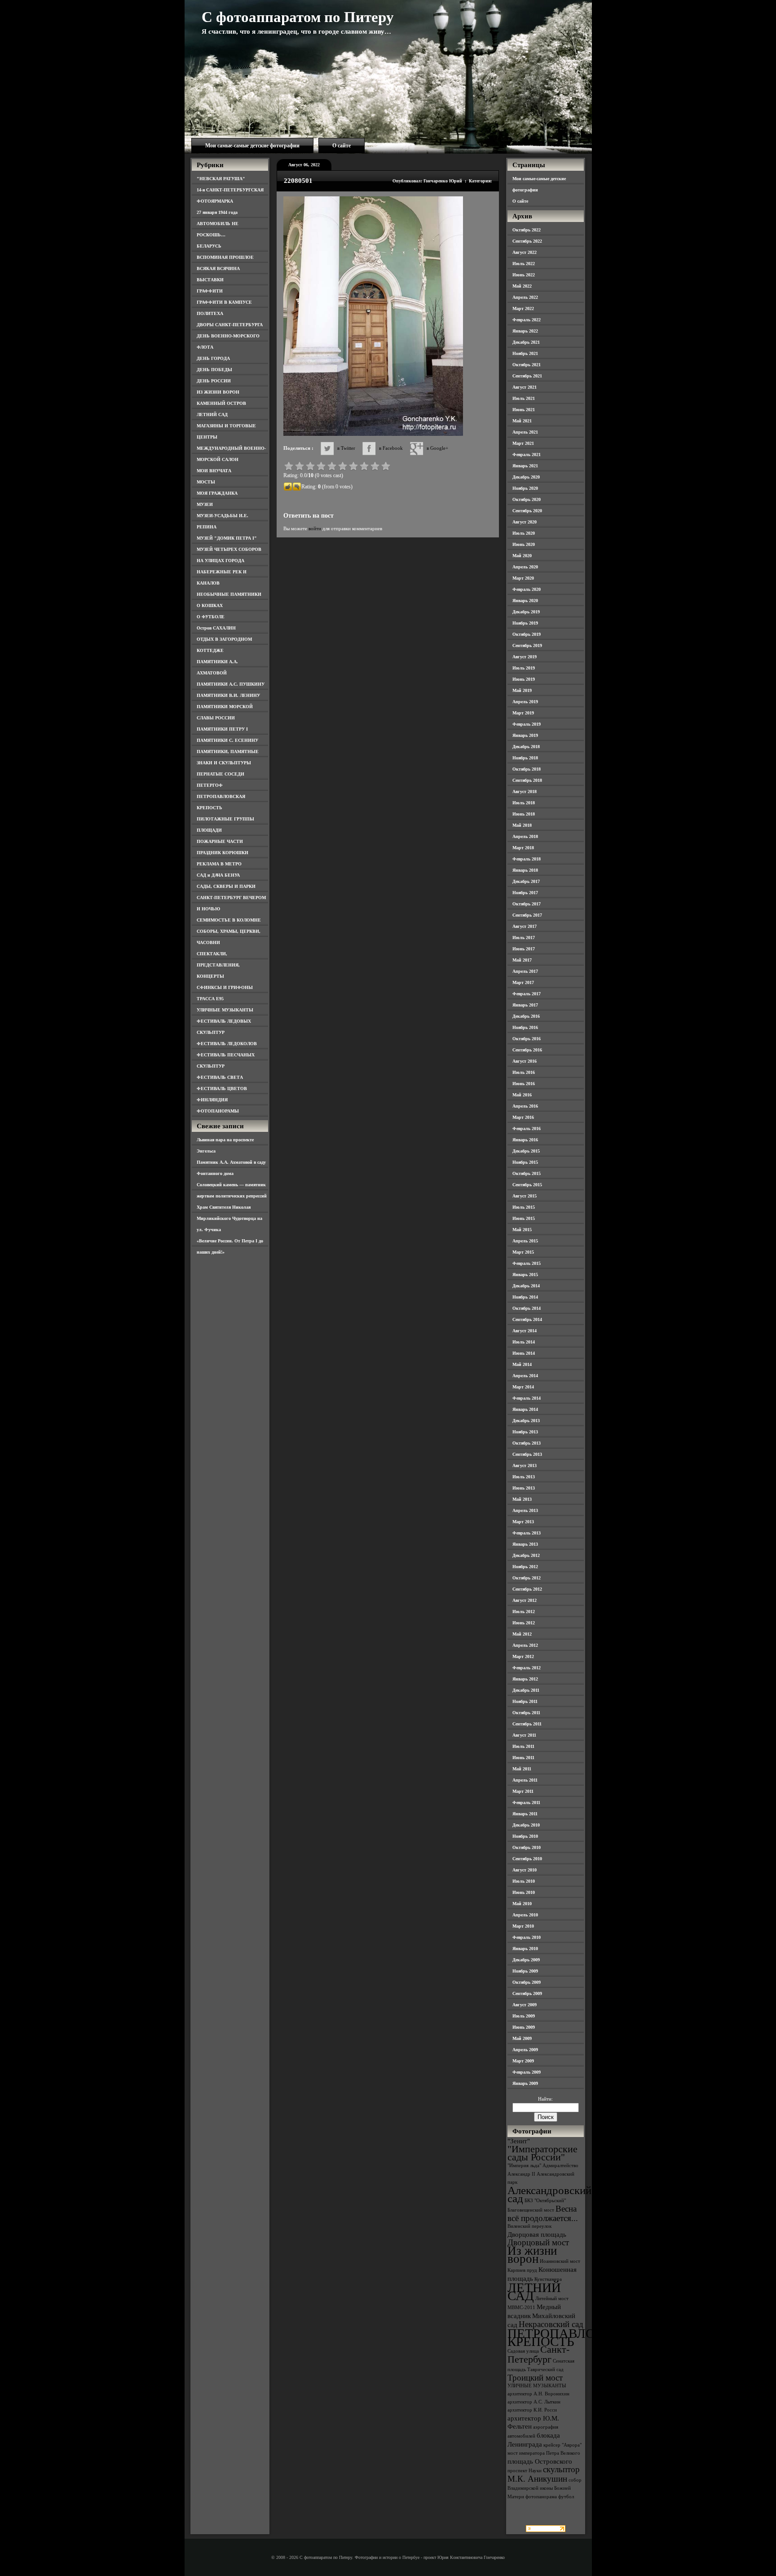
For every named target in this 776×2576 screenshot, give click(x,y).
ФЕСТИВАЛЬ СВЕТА (220, 1077)
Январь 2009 (525, 2083)
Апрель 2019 (525, 702)
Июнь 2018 (524, 814)
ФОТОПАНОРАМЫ (218, 1111)
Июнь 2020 (524, 544)
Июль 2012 (524, 1612)
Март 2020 (523, 578)
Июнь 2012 (524, 1623)
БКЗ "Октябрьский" (545, 2201)
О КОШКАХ (210, 605)
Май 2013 (522, 1499)
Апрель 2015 (525, 1241)
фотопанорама (541, 2497)
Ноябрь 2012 (525, 1567)
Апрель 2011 (525, 1780)
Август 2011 (524, 1735)
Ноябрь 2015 (525, 1162)
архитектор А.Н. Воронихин (538, 2394)
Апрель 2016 (525, 1106)
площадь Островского (540, 2461)
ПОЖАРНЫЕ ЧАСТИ (220, 841)
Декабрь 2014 (526, 1286)
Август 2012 (525, 1600)
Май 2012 (522, 1634)
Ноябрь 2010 (525, 1836)
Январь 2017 (525, 1005)
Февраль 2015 (527, 1263)
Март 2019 (523, 713)
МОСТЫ (206, 482)
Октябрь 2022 (527, 230)
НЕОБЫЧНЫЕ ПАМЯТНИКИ (229, 594)
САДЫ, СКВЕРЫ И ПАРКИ (226, 886)
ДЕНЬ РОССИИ (214, 381)
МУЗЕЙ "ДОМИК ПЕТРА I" (227, 538)
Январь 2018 (525, 870)
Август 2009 (525, 2005)
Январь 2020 (525, 601)
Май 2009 (522, 2038)
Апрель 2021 (525, 432)
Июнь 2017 (524, 949)
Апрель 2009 (525, 2050)
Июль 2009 (524, 2016)
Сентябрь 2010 (527, 1859)
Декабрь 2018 (526, 747)
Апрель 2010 (525, 1915)
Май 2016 (522, 1095)
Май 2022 (522, 286)
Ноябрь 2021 (525, 353)
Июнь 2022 (524, 275)
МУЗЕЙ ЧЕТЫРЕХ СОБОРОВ (229, 549)
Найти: (545, 2099)
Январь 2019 (525, 735)
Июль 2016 (524, 1072)
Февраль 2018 (527, 859)
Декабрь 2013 (526, 1421)
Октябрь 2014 (527, 1308)
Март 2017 (523, 982)
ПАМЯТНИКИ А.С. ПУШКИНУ (231, 684)
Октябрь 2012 (527, 1578)
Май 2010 (522, 1904)
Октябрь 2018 (527, 769)
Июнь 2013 (524, 1488)
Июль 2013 (524, 1477)
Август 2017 (525, 926)
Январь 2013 (525, 1544)
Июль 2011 (523, 1746)
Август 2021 (525, 387)
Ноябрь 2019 (525, 623)
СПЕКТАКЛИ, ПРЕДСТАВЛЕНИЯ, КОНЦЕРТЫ (218, 965)
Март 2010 (523, 1926)
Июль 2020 (524, 533)
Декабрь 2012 (526, 1555)
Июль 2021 (524, 398)
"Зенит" (519, 2141)
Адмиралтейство (560, 2166)
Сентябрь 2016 (527, 1050)
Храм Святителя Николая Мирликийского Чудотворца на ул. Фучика (229, 1218)
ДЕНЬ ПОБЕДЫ (214, 370)
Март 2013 (523, 1522)
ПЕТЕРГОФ (210, 785)
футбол (566, 2497)
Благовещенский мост (531, 2210)
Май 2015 (522, 1230)
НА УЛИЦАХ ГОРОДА (220, 561)
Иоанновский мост (560, 2261)
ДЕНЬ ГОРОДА (213, 358)
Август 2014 (525, 1331)
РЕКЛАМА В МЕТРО (219, 864)
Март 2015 (523, 1252)
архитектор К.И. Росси (532, 2410)
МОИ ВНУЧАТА (214, 471)
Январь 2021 (525, 466)
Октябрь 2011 (526, 1713)
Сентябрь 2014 (527, 1319)
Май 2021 (522, 421)
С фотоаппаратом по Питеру (298, 17)
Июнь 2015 (524, 1218)
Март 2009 (523, 2061)
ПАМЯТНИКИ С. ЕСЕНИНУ (227, 740)
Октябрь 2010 (527, 1847)
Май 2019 (522, 690)
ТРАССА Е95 (210, 999)
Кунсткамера (548, 2279)
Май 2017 (522, 960)
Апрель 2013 (525, 1510)
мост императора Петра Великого (544, 2453)
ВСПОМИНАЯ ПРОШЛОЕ (225, 257)
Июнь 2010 (524, 1892)
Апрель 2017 (525, 971)
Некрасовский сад (551, 2324)
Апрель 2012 (525, 1645)
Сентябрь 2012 (527, 1589)
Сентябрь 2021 (527, 376)
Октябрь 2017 (527, 904)
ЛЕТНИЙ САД (212, 415)
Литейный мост (552, 2299)
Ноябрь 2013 (525, 1432)
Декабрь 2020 (526, 477)
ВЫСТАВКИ (210, 280)
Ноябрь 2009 (525, 1971)
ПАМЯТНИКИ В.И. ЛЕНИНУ (228, 695)
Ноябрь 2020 (525, 488)
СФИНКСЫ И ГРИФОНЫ (225, 987)
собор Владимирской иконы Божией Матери (545, 2488)
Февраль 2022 (527, 320)
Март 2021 (523, 443)
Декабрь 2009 (526, 1960)
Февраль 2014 (527, 1398)
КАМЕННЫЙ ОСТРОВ (221, 403)
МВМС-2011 (521, 2308)
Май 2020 (522, 556)
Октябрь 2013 (527, 1443)
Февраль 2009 (527, 2072)
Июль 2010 (524, 1881)
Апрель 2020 (525, 567)
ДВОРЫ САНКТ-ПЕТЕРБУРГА (230, 325)
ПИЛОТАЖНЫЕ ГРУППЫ (225, 819)
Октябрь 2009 (527, 1982)
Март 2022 (523, 308)
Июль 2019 (524, 668)
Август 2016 (525, 1061)
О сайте (342, 146)
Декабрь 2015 (526, 1151)
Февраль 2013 (527, 1533)
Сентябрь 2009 (527, 1993)
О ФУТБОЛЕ (211, 617)
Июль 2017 (524, 938)
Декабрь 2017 (526, 881)
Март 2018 (523, 848)
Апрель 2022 (525, 297)
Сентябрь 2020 (527, 511)
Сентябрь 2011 (527, 1724)
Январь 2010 (525, 1949)
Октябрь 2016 (527, 1039)
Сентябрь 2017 (527, 915)
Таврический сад (545, 2370)
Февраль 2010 (527, 1937)
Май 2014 (522, 1364)
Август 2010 (525, 1870)
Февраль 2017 (527, 994)
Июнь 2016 (524, 1084)
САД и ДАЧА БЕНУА (218, 875)
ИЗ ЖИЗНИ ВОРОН (218, 392)
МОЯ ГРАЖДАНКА (217, 493)
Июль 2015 (524, 1207)
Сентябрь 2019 (527, 645)
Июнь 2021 (524, 410)
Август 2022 (525, 252)
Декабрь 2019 (526, 612)
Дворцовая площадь (537, 2234)
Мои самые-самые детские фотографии (252, 146)
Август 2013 (525, 1465)
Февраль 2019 (527, 724)
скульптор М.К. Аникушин (544, 2474)
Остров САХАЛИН (216, 628)
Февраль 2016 (527, 1128)
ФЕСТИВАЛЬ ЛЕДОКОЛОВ (227, 1044)
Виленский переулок (529, 2226)
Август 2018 (525, 791)
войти (315, 528)
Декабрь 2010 (526, 1825)
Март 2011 (523, 1791)
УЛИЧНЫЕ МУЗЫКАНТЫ (225, 1010)
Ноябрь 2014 (525, 1297)
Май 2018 (522, 825)
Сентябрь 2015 (527, 1185)
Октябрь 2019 (527, 634)
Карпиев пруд (522, 2270)
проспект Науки (525, 2471)
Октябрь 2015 (527, 1173)
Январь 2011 (525, 1814)
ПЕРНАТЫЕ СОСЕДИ (220, 774)
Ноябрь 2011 (525, 1701)
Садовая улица (523, 2351)
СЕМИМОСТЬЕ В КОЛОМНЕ (229, 920)
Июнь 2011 (523, 1758)
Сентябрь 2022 (527, 241)
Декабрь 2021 (526, 342)
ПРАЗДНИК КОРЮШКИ (223, 853)
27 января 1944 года (217, 212)
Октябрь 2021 (527, 365)
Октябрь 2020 (527, 499)
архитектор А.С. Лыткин (534, 2402)
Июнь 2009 (524, 2027)
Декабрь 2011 (526, 1690)
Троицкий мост (535, 2378)
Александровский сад (549, 2194)
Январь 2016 (525, 1140)
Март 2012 (523, 1656)
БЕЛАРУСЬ (209, 246)
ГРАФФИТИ (210, 291)
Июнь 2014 (524, 1353)
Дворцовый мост (538, 2242)
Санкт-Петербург (538, 2354)
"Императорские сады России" (542, 2153)
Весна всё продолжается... (543, 2213)
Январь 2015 (525, 1275)
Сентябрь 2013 (527, 1454)
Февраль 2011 (526, 1802)
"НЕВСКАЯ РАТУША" (221, 179)
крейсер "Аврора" (562, 2445)
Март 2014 (523, 1387)
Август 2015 (525, 1196)
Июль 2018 (524, 803)
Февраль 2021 (527, 454)
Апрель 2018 (525, 836)
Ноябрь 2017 (525, 893)
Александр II (521, 2174)
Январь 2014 (525, 1409)
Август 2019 (525, 657)
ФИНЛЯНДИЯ (212, 1100)
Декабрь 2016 (526, 1016)
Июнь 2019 (524, 679)
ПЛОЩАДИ (209, 830)
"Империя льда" (524, 2166)
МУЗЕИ (205, 504)
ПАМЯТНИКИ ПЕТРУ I (222, 729)
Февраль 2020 (527, 589)
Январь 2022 (525, 331)
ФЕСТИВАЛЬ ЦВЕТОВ (222, 1088)
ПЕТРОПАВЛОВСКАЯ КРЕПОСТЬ (573, 2337)
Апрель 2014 (525, 1376)
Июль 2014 (524, 1342)
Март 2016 (523, 1117)
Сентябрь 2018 (527, 780)
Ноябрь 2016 (525, 1027)
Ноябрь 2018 (525, 758)
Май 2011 (522, 1769)
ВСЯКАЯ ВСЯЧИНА (218, 268)
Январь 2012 (525, 1679)
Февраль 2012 (527, 1668)
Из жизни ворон (532, 2255)
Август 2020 (525, 522)
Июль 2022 (524, 264)
